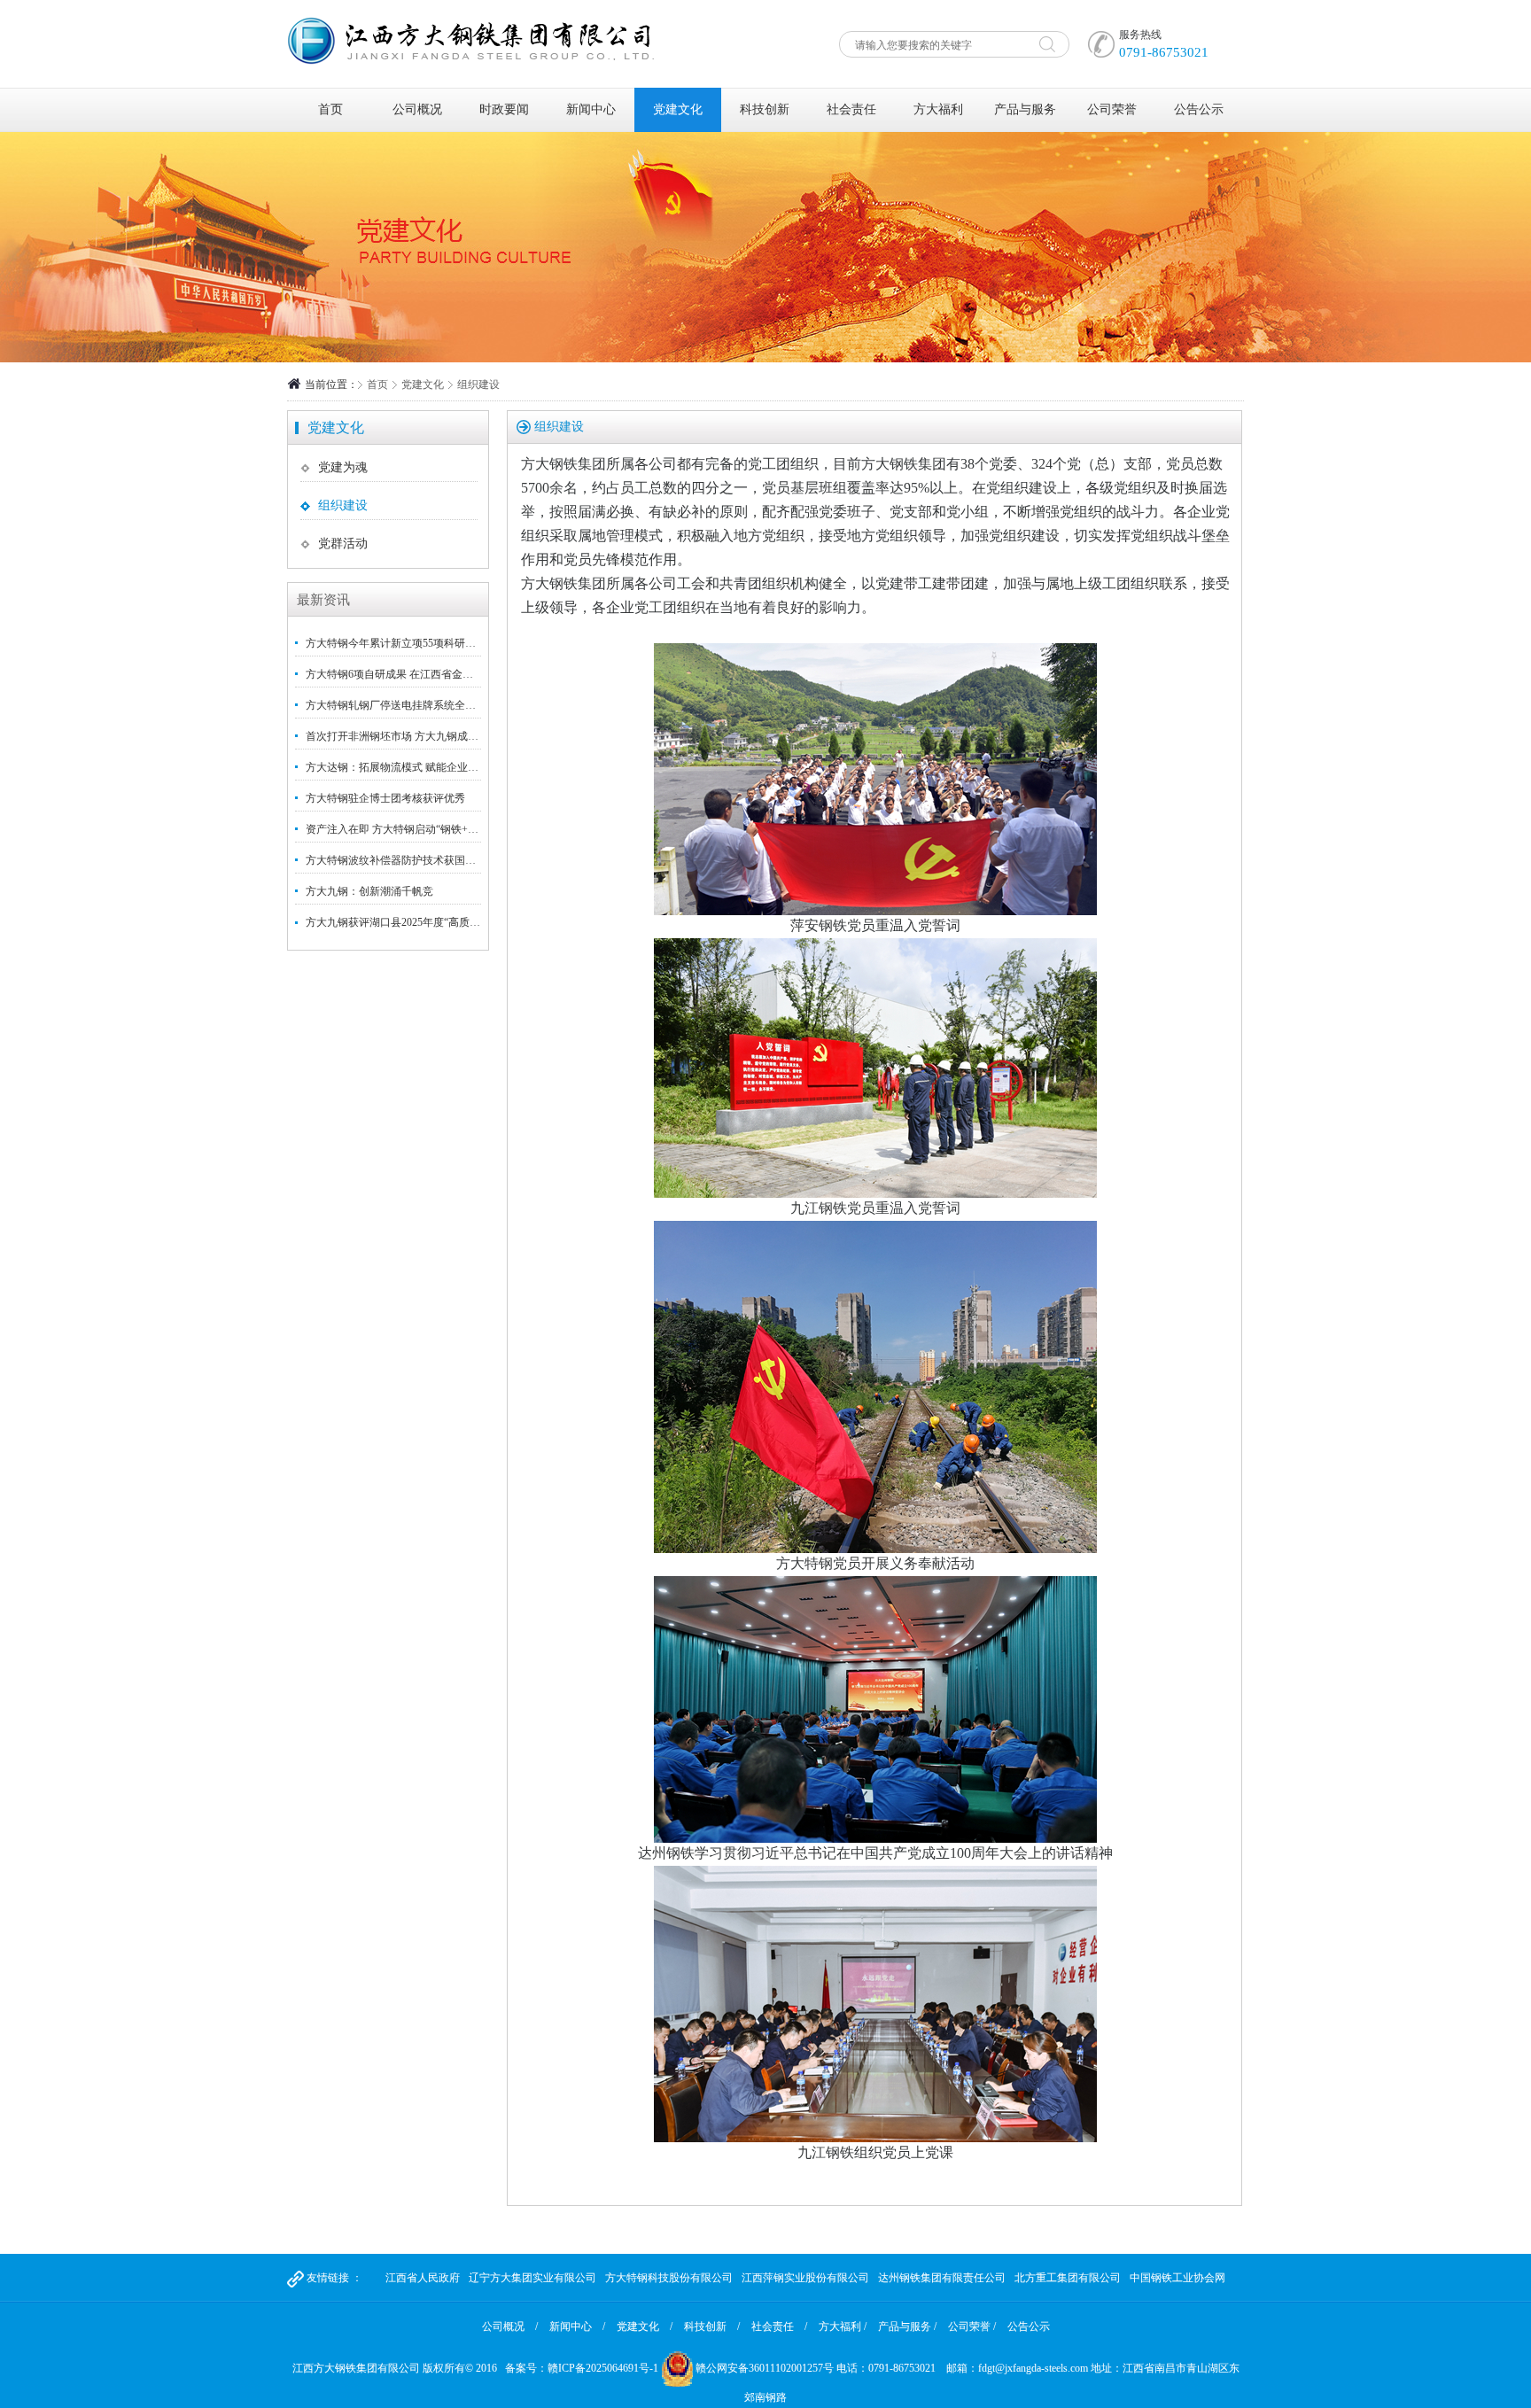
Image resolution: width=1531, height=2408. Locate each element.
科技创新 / (712, 2326)
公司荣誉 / (972, 2326)
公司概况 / (510, 2326)
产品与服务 (1025, 109)
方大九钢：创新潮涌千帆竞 (369, 891)
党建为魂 (343, 467)
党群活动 (343, 544)
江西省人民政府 (423, 2278)
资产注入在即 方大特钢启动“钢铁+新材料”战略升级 (426, 829)
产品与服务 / (907, 2326)
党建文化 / (645, 2326)
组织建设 (343, 505)
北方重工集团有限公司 (1068, 2278)
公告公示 (1199, 109)
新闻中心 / (577, 2326)
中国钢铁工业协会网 (1177, 2278)
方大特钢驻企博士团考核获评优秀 (385, 798)
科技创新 (765, 109)
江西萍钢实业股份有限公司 (805, 2278)
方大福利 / (843, 2326)
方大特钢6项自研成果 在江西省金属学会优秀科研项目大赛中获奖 (459, 674)
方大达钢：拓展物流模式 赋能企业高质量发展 (413, 767)
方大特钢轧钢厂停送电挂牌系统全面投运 (401, 705)
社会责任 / (779, 2326)
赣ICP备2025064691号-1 (603, 2368)
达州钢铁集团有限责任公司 (942, 2278)
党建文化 (678, 109)
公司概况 (417, 109)
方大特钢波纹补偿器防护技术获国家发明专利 (412, 860)
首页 (330, 109)
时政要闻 (504, 109)
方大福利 (938, 109)
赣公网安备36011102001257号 (765, 2368)
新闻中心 (591, 109)
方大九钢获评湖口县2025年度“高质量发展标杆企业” (427, 922)
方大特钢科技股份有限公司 (669, 2278)
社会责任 (851, 109)
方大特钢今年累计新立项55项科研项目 (396, 643)
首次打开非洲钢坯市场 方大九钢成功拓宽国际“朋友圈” (434, 736)
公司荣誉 (1112, 109)
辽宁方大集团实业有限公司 (532, 2278)
